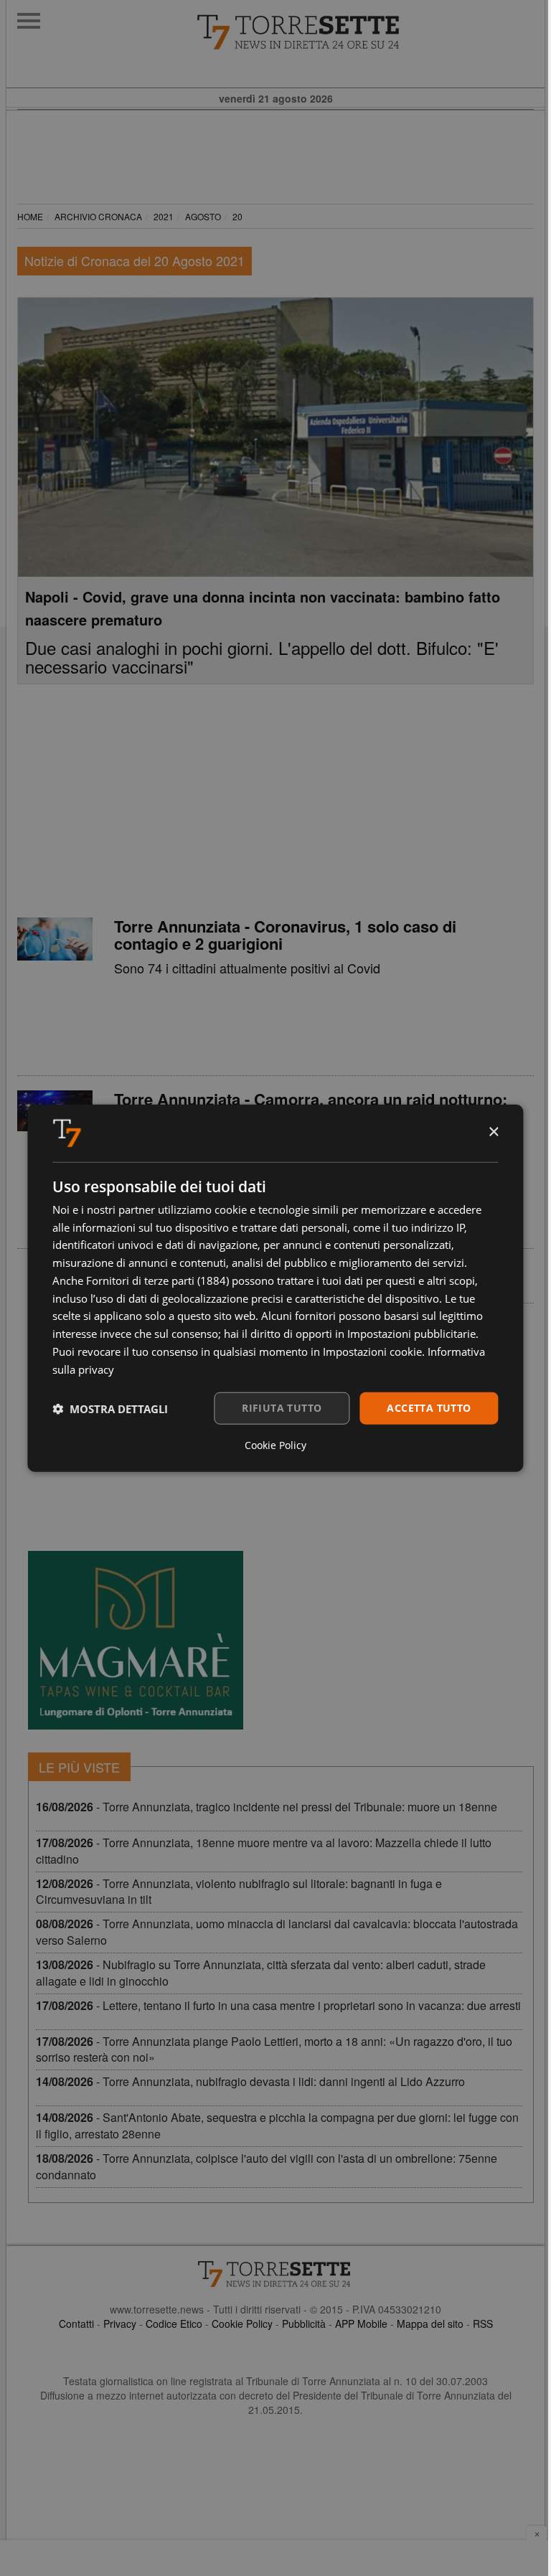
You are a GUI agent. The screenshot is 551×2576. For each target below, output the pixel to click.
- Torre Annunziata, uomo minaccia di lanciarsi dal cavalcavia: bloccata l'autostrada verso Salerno (277, 1932)
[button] (110, 1408)
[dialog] (275, 1288)
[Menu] (29, 21)
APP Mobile (361, 2323)
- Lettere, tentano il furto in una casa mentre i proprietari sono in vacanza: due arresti (278, 2005)
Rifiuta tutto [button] (282, 1408)
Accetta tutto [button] (429, 1408)
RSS (483, 2323)
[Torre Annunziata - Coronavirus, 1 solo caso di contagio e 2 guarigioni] (55, 939)
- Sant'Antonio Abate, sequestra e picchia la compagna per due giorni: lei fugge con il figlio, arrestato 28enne (277, 2126)
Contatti (76, 2323)
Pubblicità (304, 2323)
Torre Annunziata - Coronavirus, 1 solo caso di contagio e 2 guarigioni (285, 935)
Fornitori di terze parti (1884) (157, 1280)
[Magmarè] (136, 1640)
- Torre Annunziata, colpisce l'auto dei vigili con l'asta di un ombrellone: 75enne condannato (267, 2166)
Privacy (120, 2323)
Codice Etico (174, 2323)
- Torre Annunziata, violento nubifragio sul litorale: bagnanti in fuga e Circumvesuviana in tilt (239, 1892)
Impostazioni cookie (372, 1351)
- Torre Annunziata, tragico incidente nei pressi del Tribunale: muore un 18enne (267, 1807)
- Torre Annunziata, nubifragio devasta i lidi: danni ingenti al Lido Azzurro (250, 2081)
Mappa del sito (430, 2323)
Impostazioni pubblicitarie (411, 1334)
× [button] (493, 1132)
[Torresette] (371, 32)
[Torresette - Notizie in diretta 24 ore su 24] (275, 2274)
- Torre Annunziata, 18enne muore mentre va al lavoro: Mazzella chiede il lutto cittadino (264, 1851)
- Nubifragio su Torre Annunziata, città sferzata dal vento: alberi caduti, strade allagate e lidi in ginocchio (261, 1973)
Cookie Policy (242, 2323)
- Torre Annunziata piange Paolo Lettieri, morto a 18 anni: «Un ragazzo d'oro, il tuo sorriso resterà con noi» (274, 2049)
